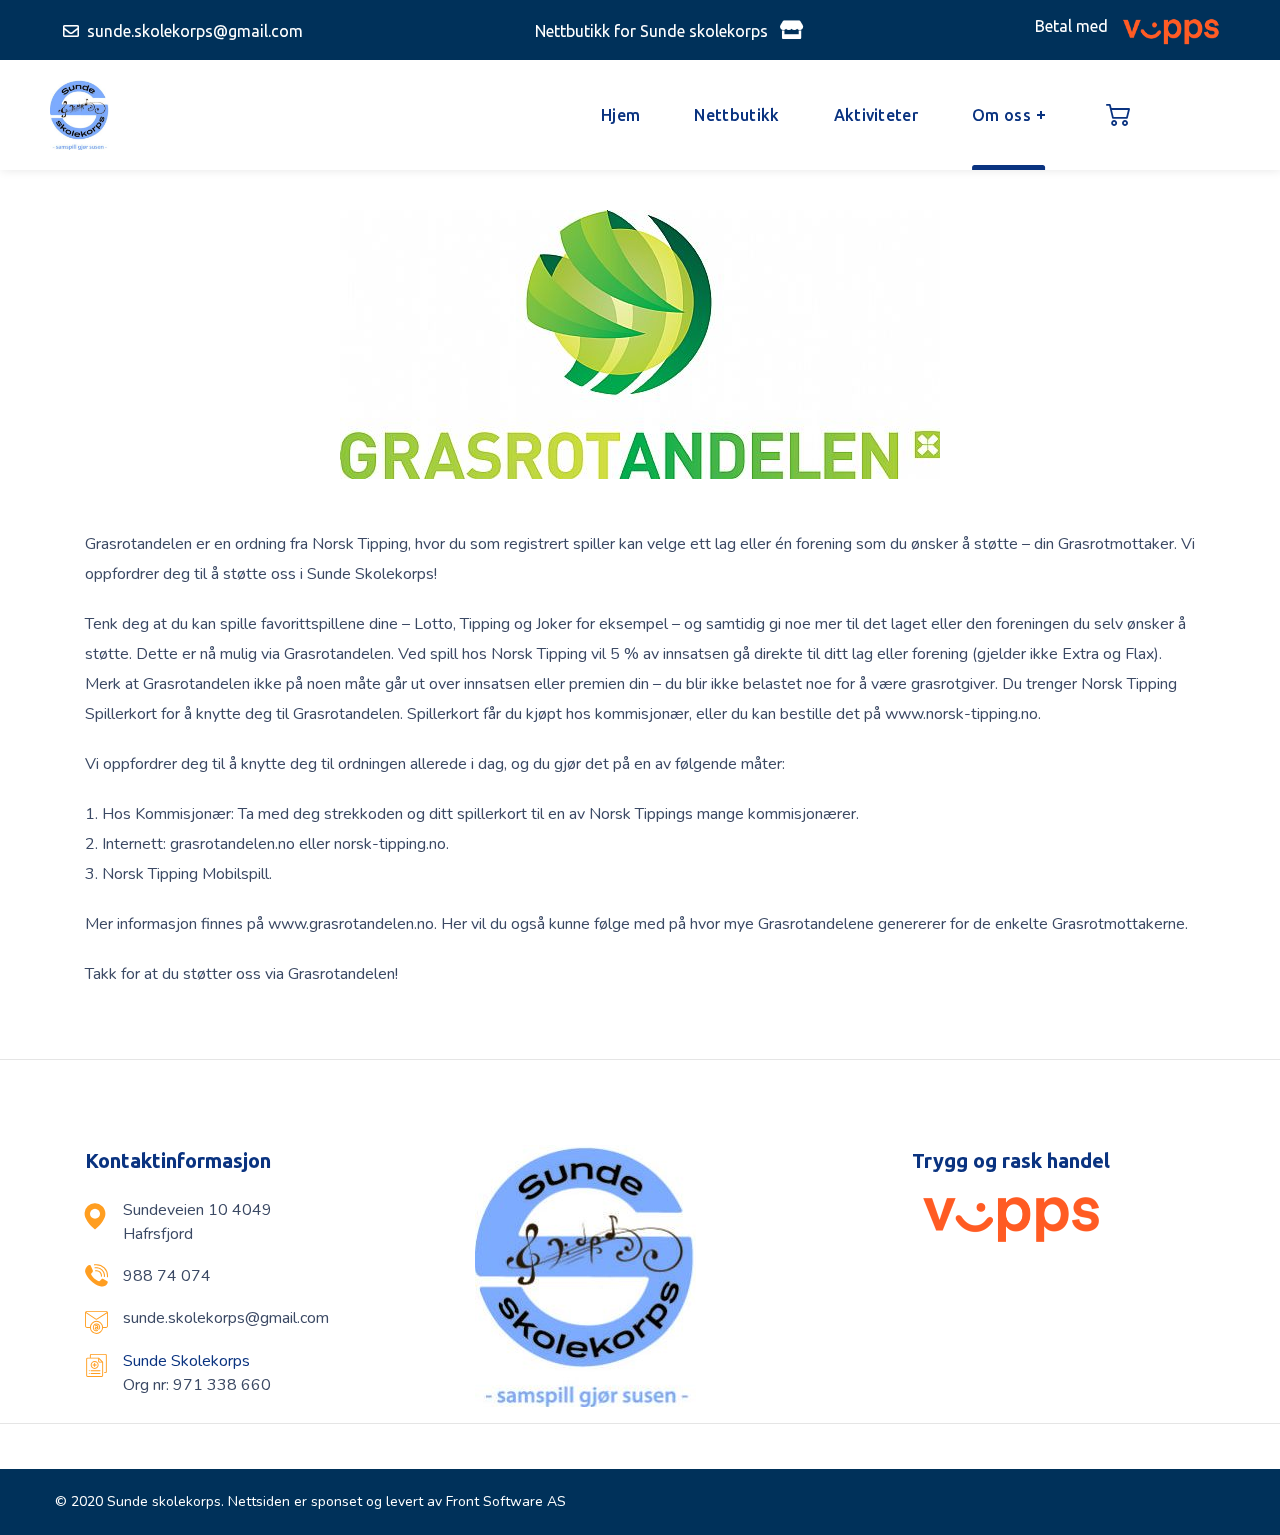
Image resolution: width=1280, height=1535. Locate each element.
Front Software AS (506, 1501)
